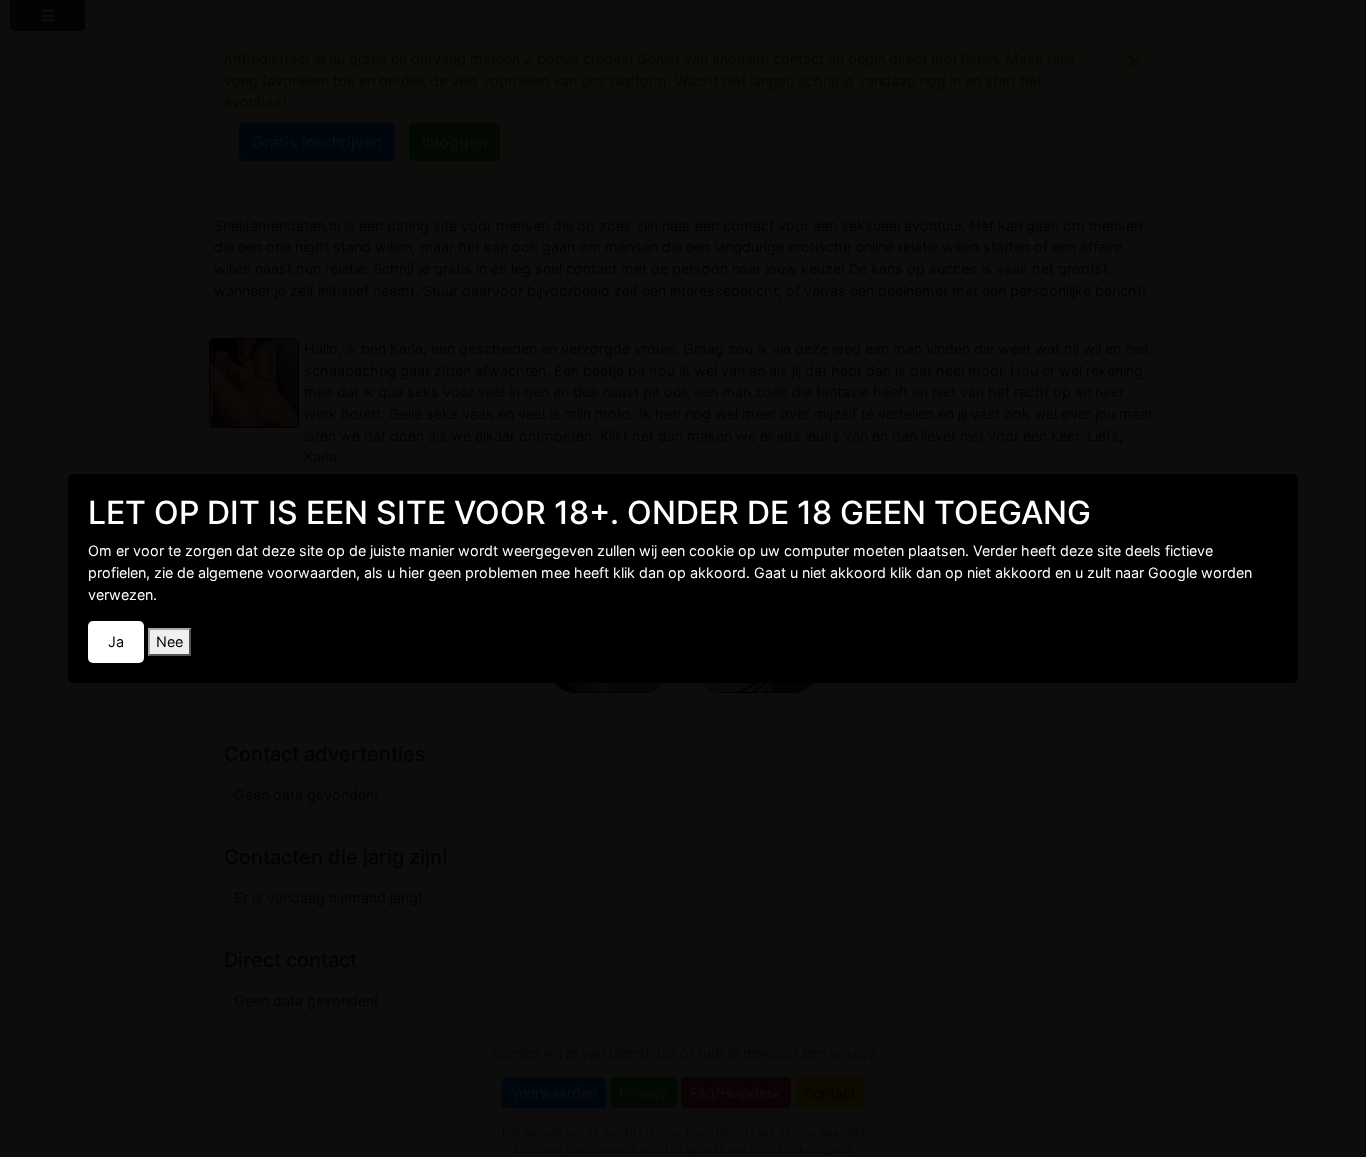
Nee (169, 641)
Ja (116, 641)
